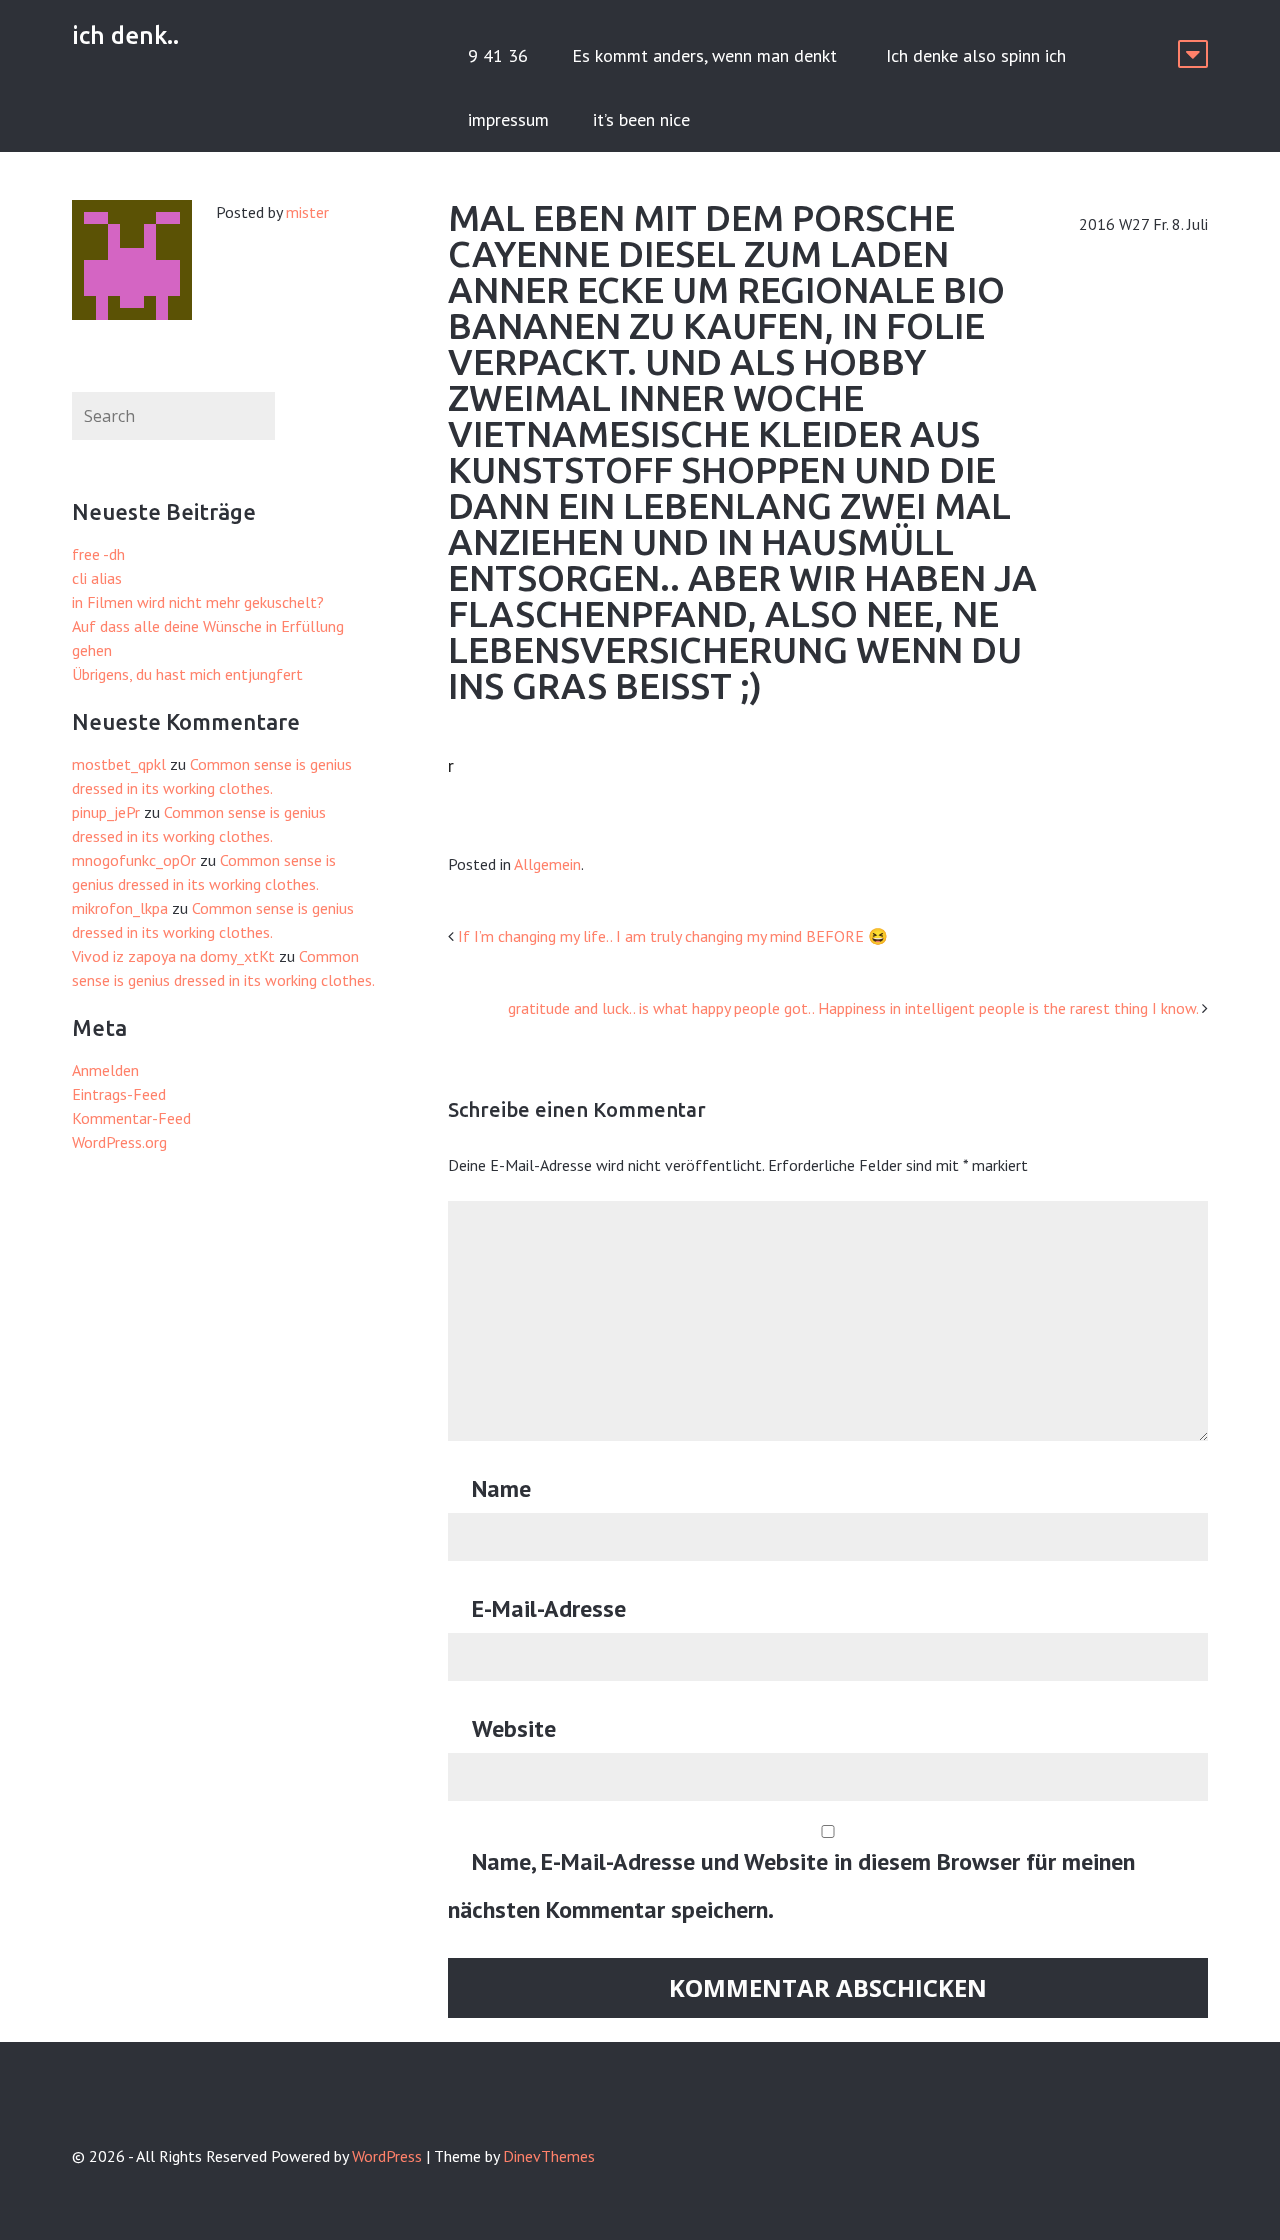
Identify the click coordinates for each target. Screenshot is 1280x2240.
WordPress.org (119, 1142)
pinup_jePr (106, 812)
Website (514, 1728)
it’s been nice (641, 119)
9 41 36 (498, 55)
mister (307, 212)
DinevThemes (549, 2156)
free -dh (98, 554)
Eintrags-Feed (119, 1094)
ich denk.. (125, 35)
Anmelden (105, 1070)
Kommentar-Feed (131, 1118)
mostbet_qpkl (119, 764)
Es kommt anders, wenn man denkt (707, 55)
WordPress (387, 2156)
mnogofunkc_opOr (134, 860)
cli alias (97, 578)
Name (501, 1488)
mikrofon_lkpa (120, 908)
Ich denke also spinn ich (976, 55)
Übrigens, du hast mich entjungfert (187, 674)
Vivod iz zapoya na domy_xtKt (173, 956)
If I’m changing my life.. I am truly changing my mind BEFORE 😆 (673, 936)
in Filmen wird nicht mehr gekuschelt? (198, 602)
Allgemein (547, 864)
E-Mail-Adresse (549, 1608)
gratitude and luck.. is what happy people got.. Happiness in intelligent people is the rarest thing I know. (853, 1008)
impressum (508, 119)
